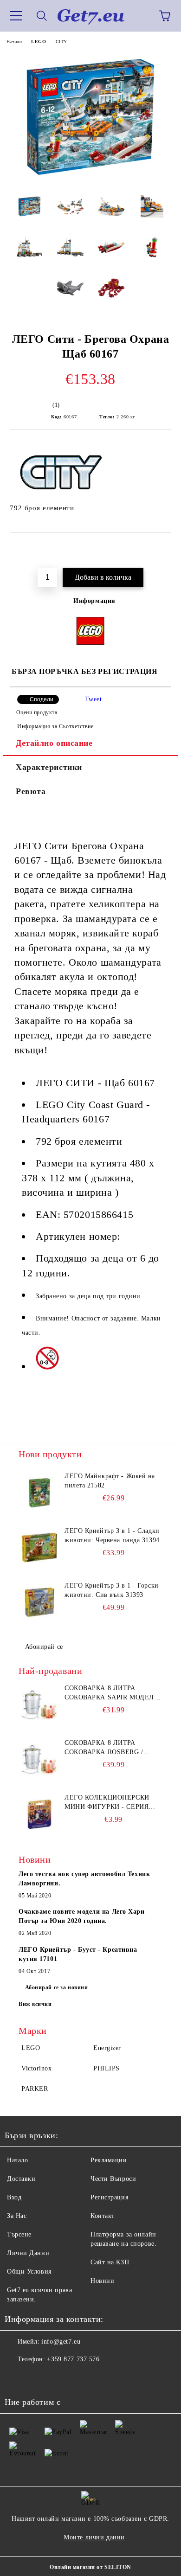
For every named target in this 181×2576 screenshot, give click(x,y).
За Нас (17, 2216)
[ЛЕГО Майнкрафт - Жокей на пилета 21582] (39, 1493)
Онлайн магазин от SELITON (90, 2567)
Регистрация (109, 2197)
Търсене (19, 2234)
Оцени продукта (37, 712)
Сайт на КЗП (110, 2262)
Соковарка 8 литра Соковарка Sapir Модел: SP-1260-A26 (110, 1693)
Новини (102, 2281)
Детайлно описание (54, 743)
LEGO (39, 42)
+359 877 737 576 (73, 2359)
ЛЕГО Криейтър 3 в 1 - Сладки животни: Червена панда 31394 (112, 1535)
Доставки (21, 2179)
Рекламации (109, 2160)
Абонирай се (44, 1647)
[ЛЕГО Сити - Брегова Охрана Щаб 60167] (90, 181)
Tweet (94, 699)
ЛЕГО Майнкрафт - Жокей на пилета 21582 (110, 1481)
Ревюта (31, 791)
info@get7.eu (61, 2342)
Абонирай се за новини (57, 1987)
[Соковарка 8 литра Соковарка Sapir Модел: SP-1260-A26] (39, 1705)
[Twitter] (37, 2378)
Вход (14, 2197)
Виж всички (35, 2004)
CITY (61, 42)
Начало (14, 42)
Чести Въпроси (113, 2179)
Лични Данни (28, 2253)
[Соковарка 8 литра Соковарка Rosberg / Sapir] (39, 1759)
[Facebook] (17, 2378)
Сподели (42, 699)
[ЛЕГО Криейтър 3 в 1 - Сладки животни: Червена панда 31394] (39, 1547)
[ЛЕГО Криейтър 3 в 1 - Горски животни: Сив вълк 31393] (39, 1602)
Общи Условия (29, 2272)
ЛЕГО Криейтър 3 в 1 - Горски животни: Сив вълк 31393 (112, 1590)
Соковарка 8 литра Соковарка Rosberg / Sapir (104, 1748)
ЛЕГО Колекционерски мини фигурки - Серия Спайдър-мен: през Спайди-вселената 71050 (110, 1803)
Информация (94, 601)
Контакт (103, 2216)
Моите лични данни (94, 2537)
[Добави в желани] (158, 548)
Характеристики (49, 767)
